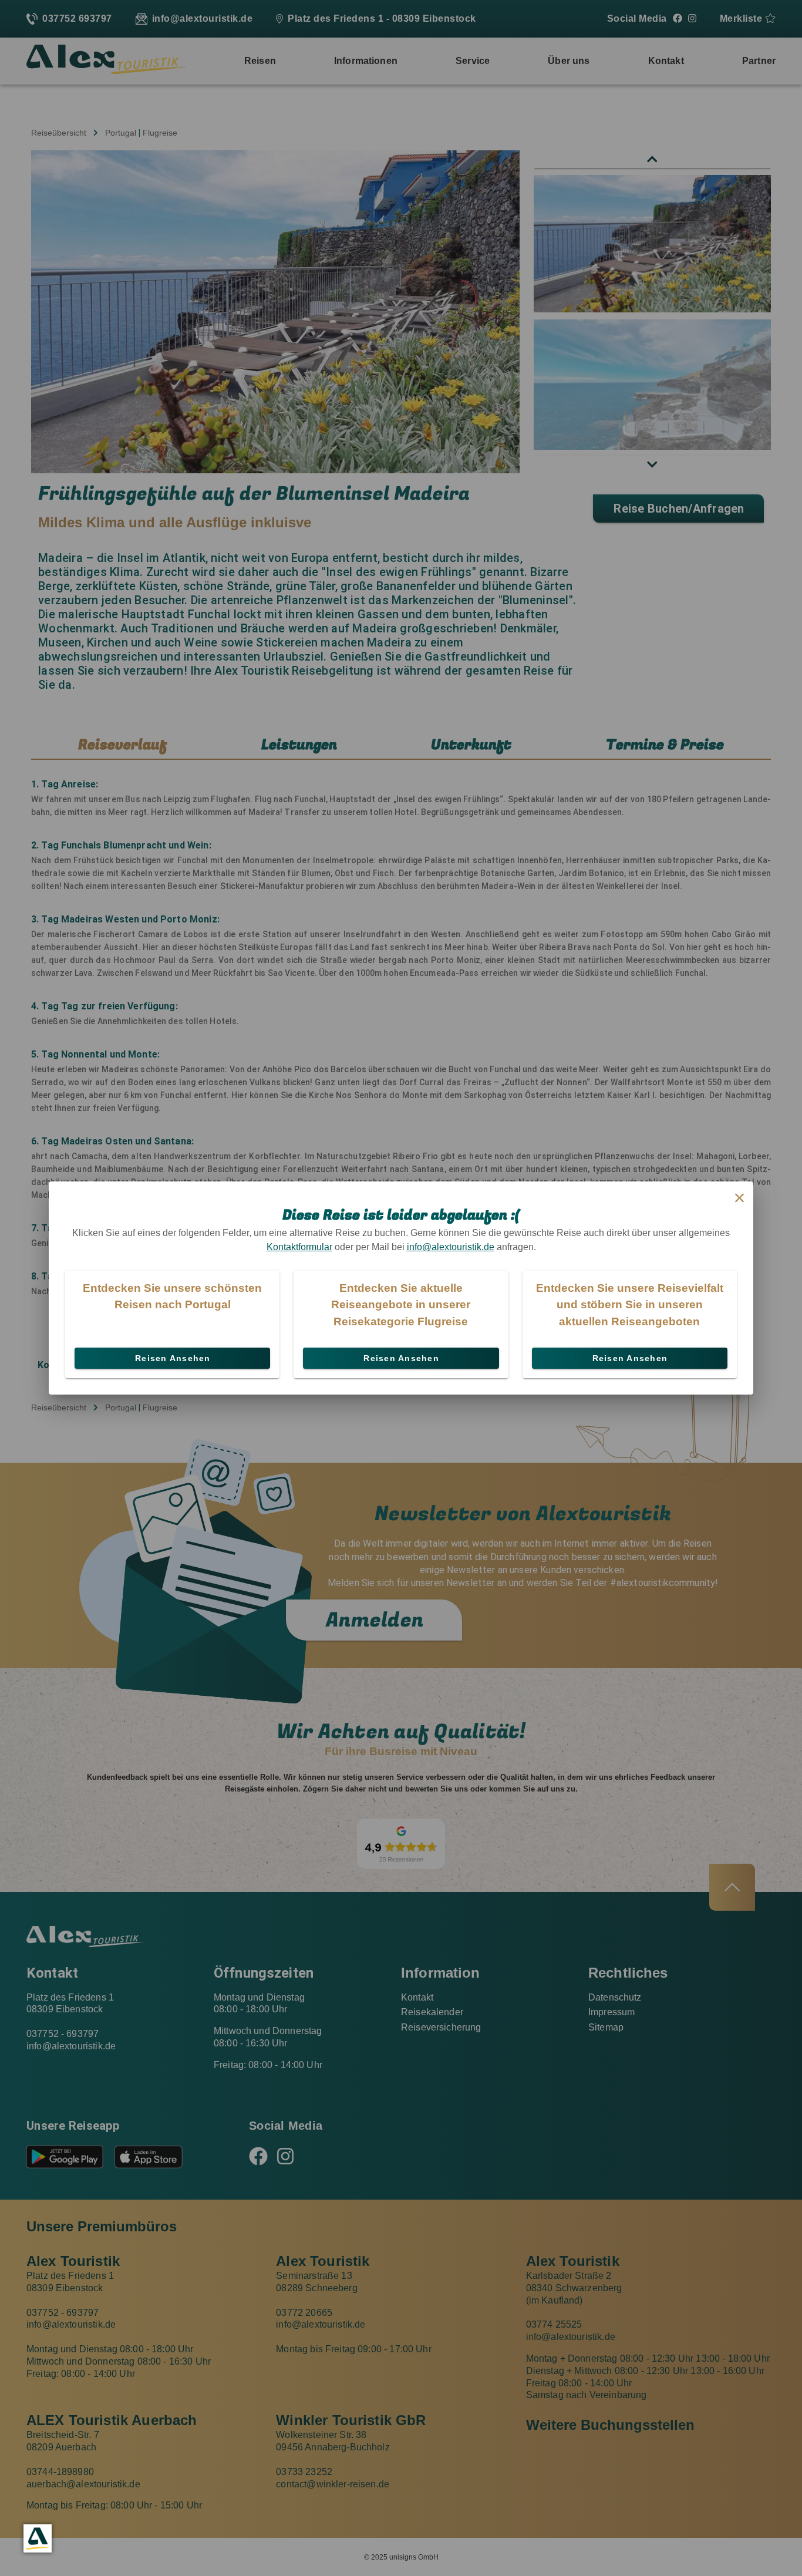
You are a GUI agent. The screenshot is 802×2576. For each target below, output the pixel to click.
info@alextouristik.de (451, 1247)
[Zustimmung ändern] (38, 2538)
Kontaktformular (299, 1247)
